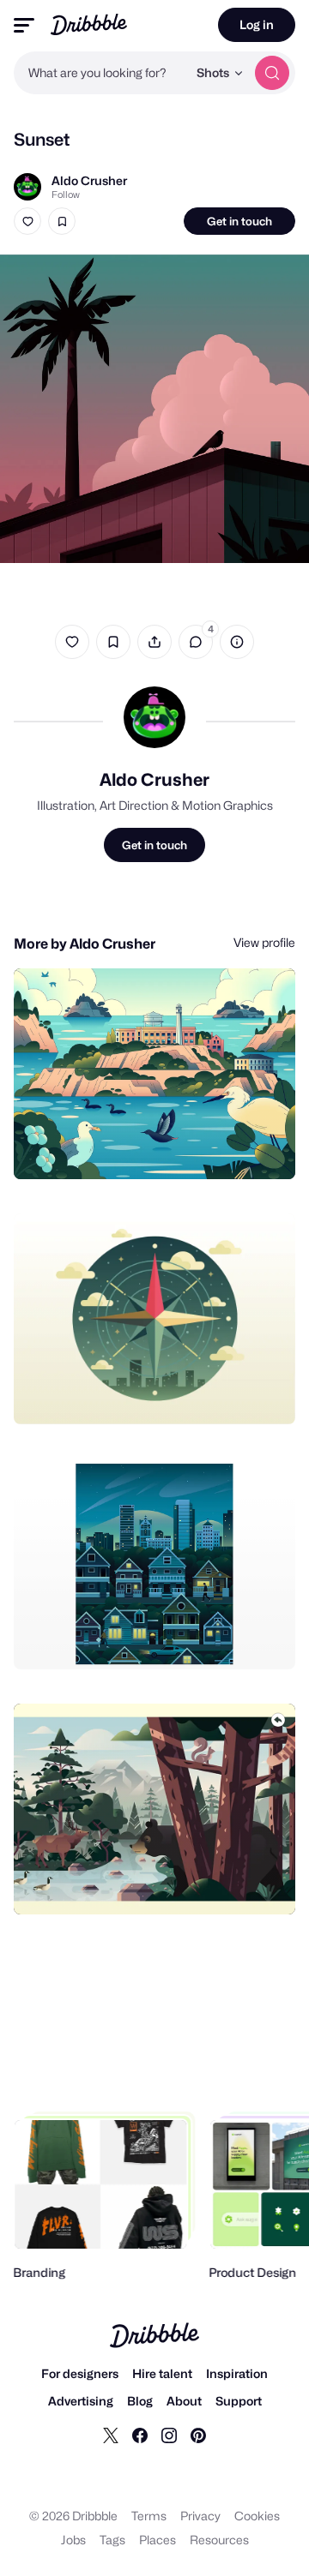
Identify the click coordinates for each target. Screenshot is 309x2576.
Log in (257, 24)
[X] (111, 2435)
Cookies (257, 2516)
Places (158, 2540)
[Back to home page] (89, 24)
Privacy (200, 2516)
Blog (140, 2401)
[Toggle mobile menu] (24, 25)
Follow (66, 195)
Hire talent (162, 2373)
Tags (112, 2540)
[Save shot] (62, 221)
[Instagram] (169, 2435)
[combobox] (100, 73)
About (184, 2401)
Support (239, 2401)
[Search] (272, 73)
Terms (149, 2516)
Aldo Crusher (89, 180)
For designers (80, 2373)
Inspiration (237, 2373)
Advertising (81, 2401)
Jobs (73, 2540)
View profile (264, 942)
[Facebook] (140, 2435)
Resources (219, 2540)
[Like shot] (27, 221)
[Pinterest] (198, 2435)
